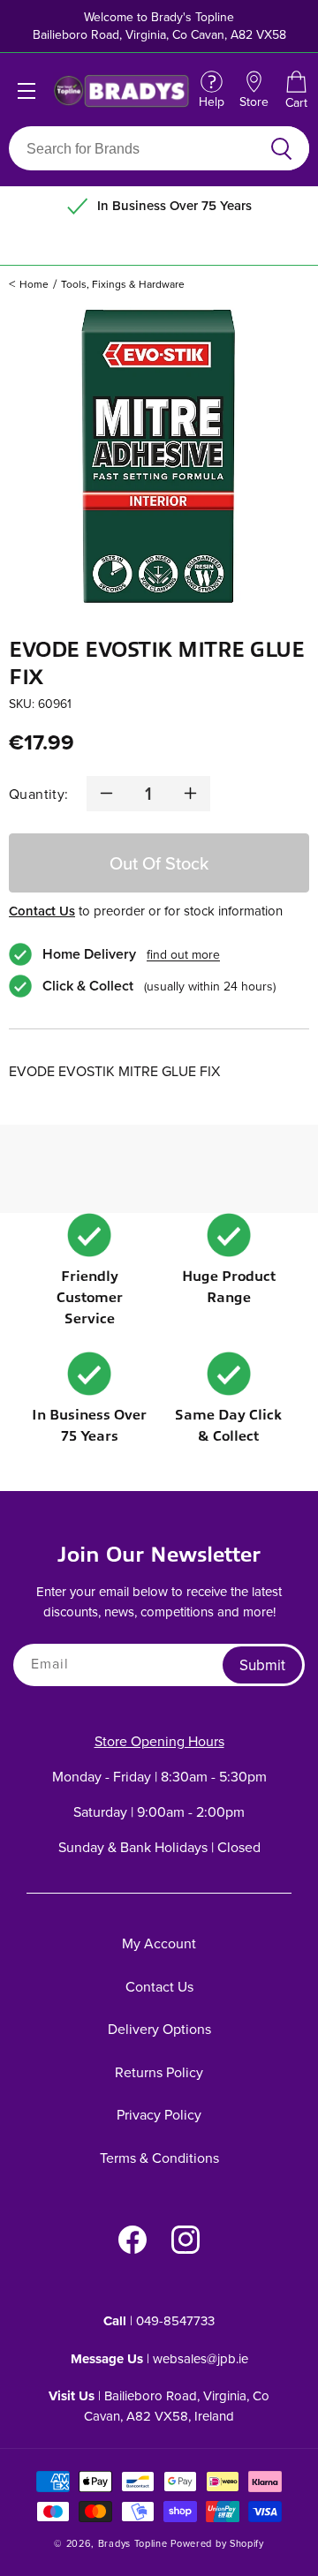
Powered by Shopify (217, 2543)
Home (34, 284)
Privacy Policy (159, 2114)
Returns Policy (159, 2072)
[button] (296, 91)
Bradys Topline (133, 2543)
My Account (159, 1943)
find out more (183, 954)
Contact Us (42, 911)
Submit (262, 1665)
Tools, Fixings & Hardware (123, 284)
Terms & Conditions (159, 2158)
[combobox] (138, 148)
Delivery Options (159, 2029)
